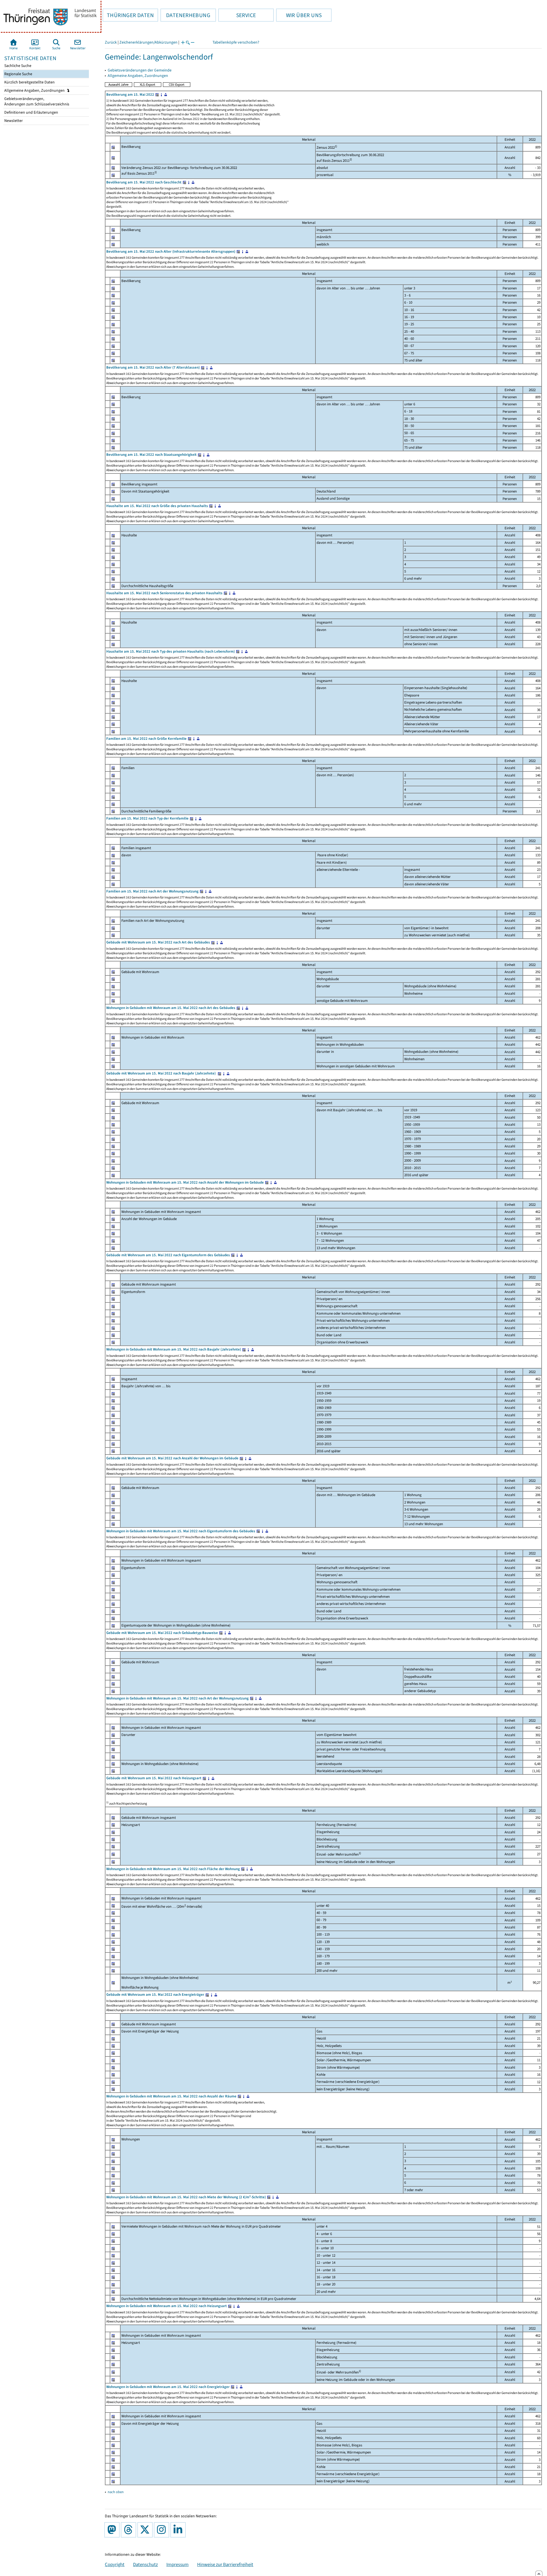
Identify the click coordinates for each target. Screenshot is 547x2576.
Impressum (177, 2564)
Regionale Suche (18, 74)
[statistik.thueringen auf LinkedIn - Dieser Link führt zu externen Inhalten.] (179, 2530)
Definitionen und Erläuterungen (31, 112)
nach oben (116, 2492)
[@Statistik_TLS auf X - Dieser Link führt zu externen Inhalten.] (146, 2530)
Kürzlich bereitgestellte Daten (29, 82)
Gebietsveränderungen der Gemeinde (140, 70)
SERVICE (237, 15)
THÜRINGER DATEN (128, 15)
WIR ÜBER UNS (299, 15)
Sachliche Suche (17, 66)
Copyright (115, 2564)
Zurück (111, 42)
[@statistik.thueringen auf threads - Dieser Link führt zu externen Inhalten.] (130, 2530)
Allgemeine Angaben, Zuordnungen (35, 90)
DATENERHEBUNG (185, 15)
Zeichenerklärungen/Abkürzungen (148, 42)
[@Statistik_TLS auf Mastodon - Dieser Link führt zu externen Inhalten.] (113, 2530)
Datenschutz (145, 2564)
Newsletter (13, 121)
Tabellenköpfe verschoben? (236, 42)
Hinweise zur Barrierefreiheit (225, 2564)
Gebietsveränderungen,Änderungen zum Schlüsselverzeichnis (36, 101)
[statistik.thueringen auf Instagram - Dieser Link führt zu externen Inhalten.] (163, 2530)
